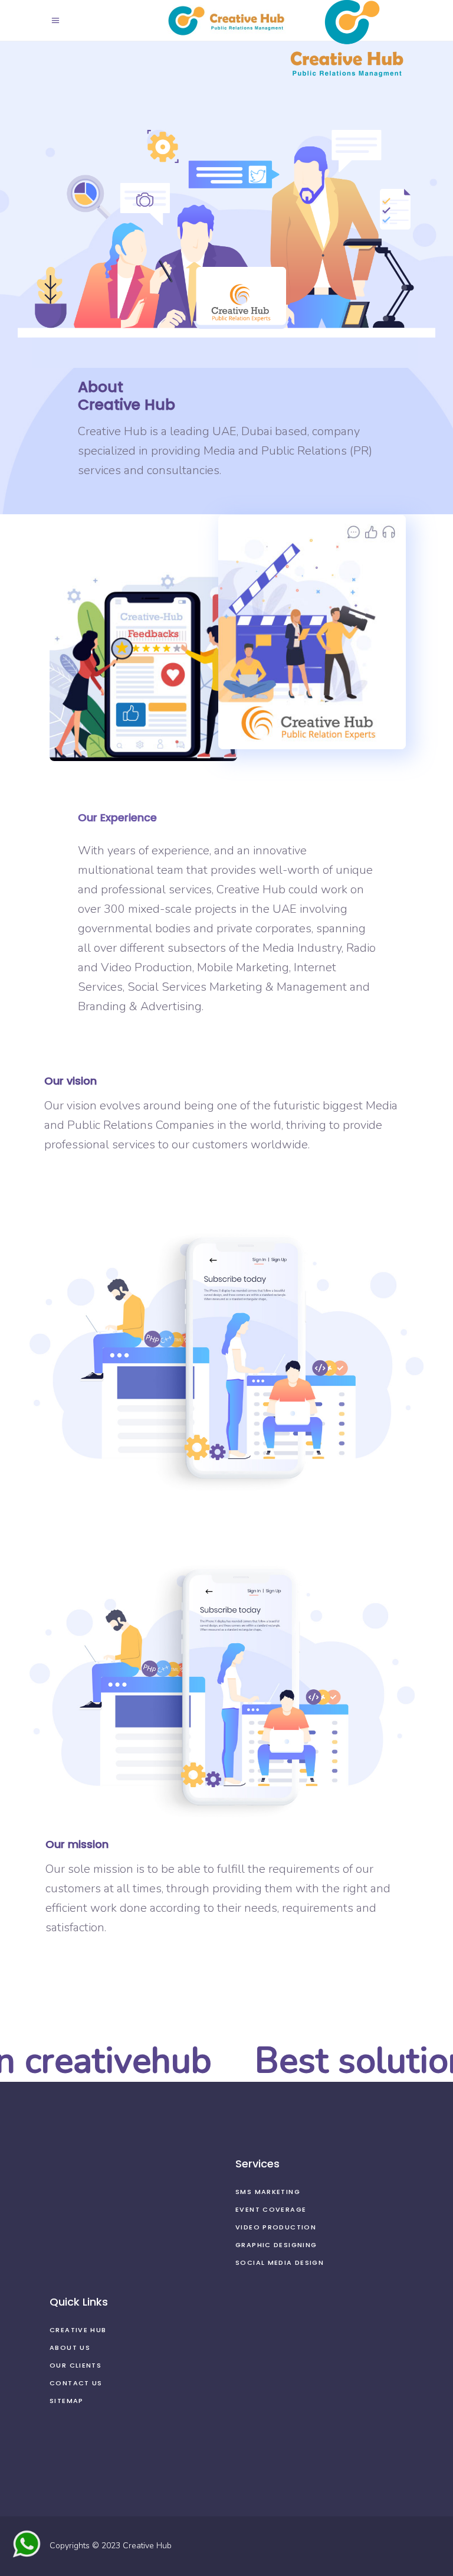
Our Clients (75, 2365)
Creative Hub (78, 2330)
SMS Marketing (268, 2192)
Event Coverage (271, 2209)
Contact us (76, 2383)
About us (70, 2348)
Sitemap (67, 2401)
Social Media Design (280, 2262)
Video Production (276, 2227)
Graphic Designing (276, 2245)
